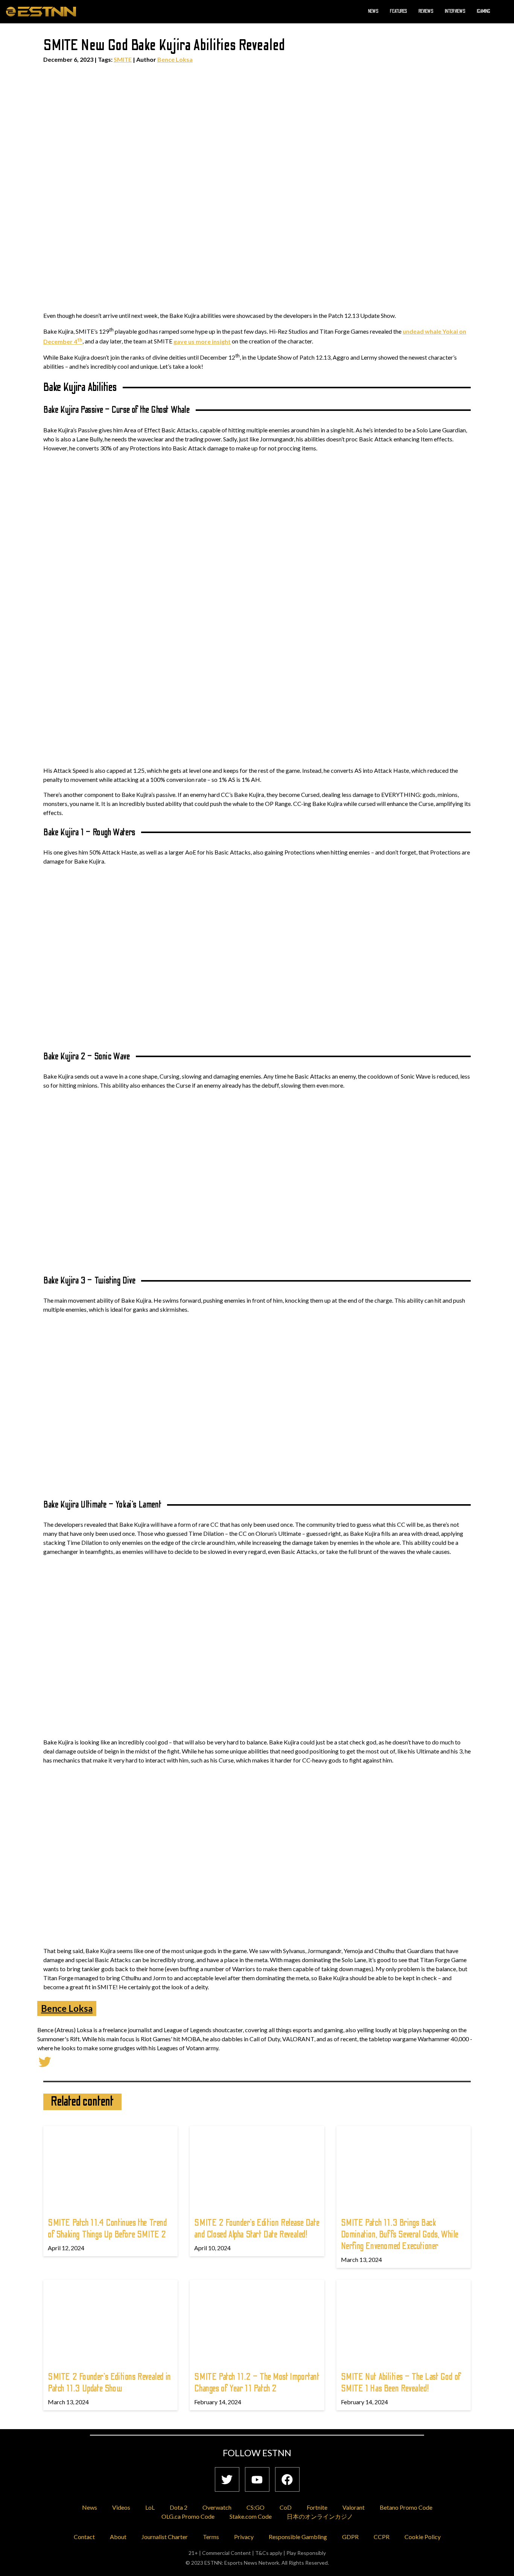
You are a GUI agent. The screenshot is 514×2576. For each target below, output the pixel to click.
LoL (150, 2507)
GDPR (350, 2537)
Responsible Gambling (298, 2537)
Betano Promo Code (406, 2507)
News (373, 11)
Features (398, 11)
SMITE (123, 59)
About (118, 2537)
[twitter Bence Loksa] (45, 2061)
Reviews (426, 11)
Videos (121, 2507)
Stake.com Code (251, 2516)
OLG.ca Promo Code (188, 2516)
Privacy (244, 2537)
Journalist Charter (165, 2537)
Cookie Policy (423, 2537)
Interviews (455, 11)
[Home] (41, 11)
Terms (211, 2537)
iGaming (484, 11)
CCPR (382, 2537)
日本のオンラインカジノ (320, 2516)
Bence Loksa (175, 59)
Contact (84, 2537)
